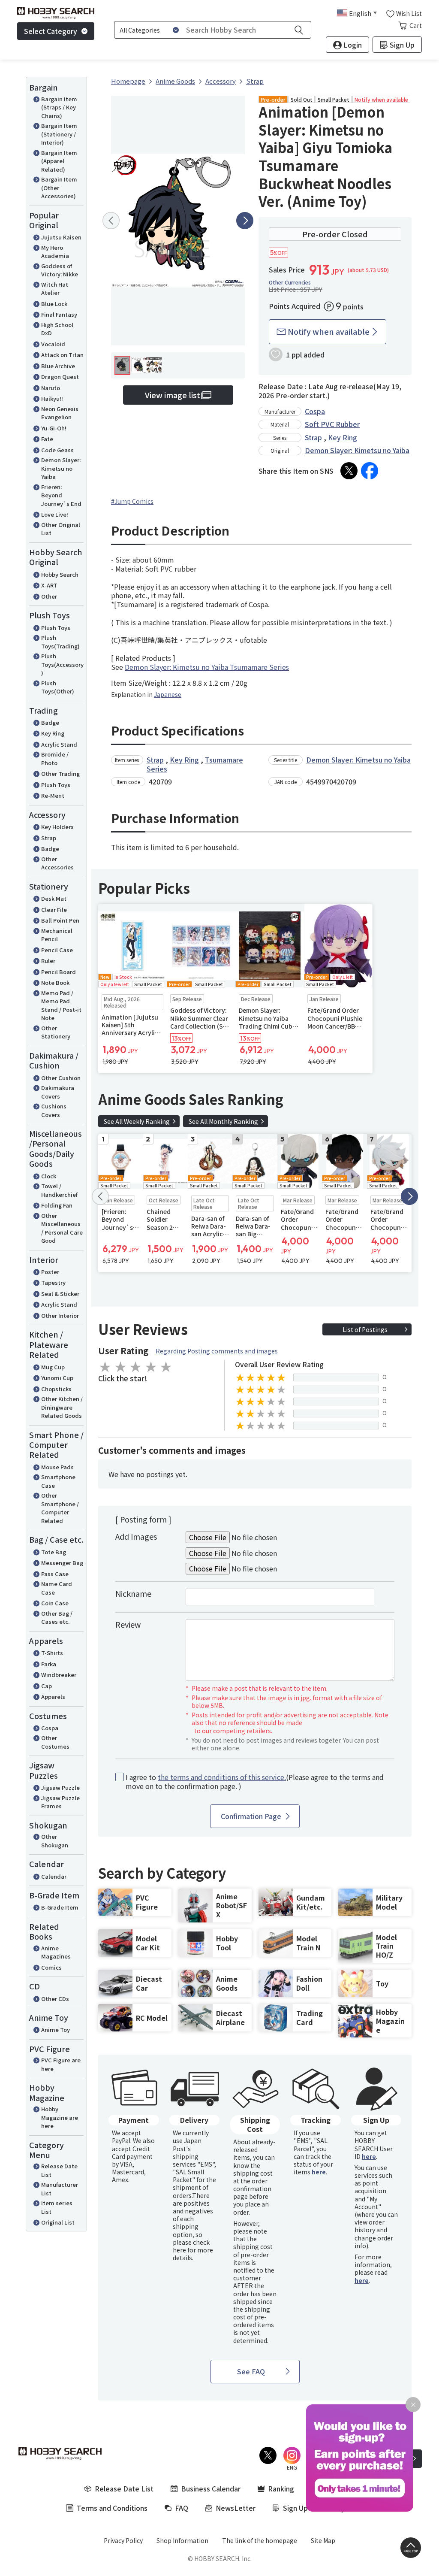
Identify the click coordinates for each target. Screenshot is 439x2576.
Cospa (50, 1728)
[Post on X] (349, 471)
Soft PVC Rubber (332, 424)
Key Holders (57, 827)
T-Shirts (52, 1653)
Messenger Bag (62, 1563)
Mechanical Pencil (57, 935)
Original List (58, 2222)
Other (49, 596)
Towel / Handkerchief (59, 1190)
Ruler (48, 961)
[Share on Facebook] (370, 471)
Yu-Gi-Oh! (54, 428)
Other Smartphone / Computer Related (60, 1508)
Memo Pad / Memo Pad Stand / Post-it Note (61, 1005)
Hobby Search (60, 574)
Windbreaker (59, 1675)
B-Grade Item (60, 1907)
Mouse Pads (57, 1467)
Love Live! (55, 514)
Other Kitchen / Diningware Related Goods (62, 1407)
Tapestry (53, 1282)
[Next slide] (245, 221)
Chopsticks (56, 1389)
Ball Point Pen (60, 920)
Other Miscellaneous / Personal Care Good (62, 1228)
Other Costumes (55, 1742)
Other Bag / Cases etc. (57, 1618)
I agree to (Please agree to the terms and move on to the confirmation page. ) (255, 1782)
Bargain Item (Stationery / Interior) (59, 134)
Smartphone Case (58, 1481)
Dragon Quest (60, 377)
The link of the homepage (260, 2540)
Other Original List (61, 529)
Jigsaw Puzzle (60, 1787)
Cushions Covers (54, 1110)
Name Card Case (57, 1588)
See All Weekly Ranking (137, 1121)
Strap (49, 838)
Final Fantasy (59, 314)
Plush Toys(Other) (58, 687)
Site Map (323, 2540)
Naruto (51, 388)
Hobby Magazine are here (60, 2117)
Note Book (55, 982)
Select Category (51, 31)
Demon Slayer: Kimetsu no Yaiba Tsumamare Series (207, 667)
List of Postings (365, 1329)
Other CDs (55, 1999)
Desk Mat (54, 898)
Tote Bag (54, 1552)
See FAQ (251, 2371)
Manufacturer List (60, 2189)
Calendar (54, 1876)
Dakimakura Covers (58, 1092)
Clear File (54, 910)
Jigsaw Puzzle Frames (60, 1802)
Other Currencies (290, 282)
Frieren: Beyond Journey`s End (61, 495)
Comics (51, 1967)
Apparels (53, 1697)
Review (128, 1624)
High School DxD (57, 329)
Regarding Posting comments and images (217, 1351)
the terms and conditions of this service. (222, 1777)
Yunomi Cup (57, 1378)
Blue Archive (58, 366)
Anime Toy (56, 2030)
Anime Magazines (56, 1952)
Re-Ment (53, 795)
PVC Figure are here (61, 2064)
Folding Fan (57, 1205)
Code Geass (57, 450)
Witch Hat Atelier (55, 289)
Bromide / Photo (55, 758)
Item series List (57, 2207)
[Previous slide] (111, 221)
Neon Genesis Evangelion (60, 413)
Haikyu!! (52, 398)
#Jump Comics (132, 501)
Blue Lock (54, 304)
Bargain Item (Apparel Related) (59, 161)
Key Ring (53, 733)
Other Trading (60, 773)
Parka (49, 1664)
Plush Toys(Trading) (60, 642)
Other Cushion (61, 1078)
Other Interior (60, 1315)
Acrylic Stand (59, 744)
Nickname (133, 1593)
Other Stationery (56, 1032)
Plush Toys (56, 628)
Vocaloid (53, 344)
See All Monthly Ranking (223, 1121)
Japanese (168, 694)
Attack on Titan (62, 355)
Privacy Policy (123, 2540)
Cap (47, 1686)
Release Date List (59, 2170)
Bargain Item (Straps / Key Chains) (59, 107)
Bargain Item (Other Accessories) (59, 188)
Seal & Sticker (60, 1294)
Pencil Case (57, 950)
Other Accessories (57, 863)
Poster (50, 1272)
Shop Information (182, 2540)
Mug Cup (53, 1367)
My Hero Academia (55, 252)
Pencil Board (59, 972)
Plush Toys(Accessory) (62, 664)
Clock (49, 1176)
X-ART (49, 585)
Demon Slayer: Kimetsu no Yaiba (61, 468)
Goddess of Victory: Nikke (60, 270)
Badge (50, 722)
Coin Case (55, 1603)
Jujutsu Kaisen (61, 237)
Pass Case (55, 1574)
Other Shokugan (55, 1841)
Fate (47, 439)
